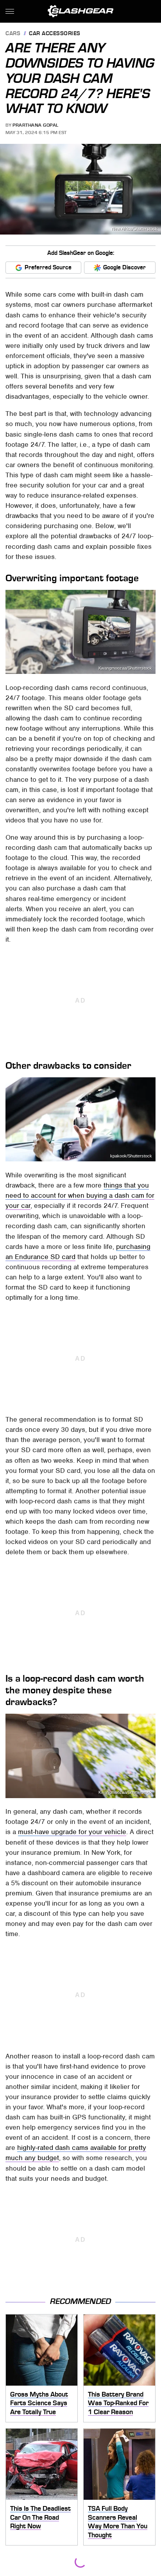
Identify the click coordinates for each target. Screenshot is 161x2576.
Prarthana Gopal (36, 125)
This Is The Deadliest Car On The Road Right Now (40, 2517)
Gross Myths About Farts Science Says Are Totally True (39, 2403)
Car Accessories (55, 34)
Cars (13, 34)
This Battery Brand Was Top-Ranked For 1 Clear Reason (118, 2403)
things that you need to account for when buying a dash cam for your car (80, 1195)
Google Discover (124, 267)
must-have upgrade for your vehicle (72, 1832)
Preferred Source (48, 267)
